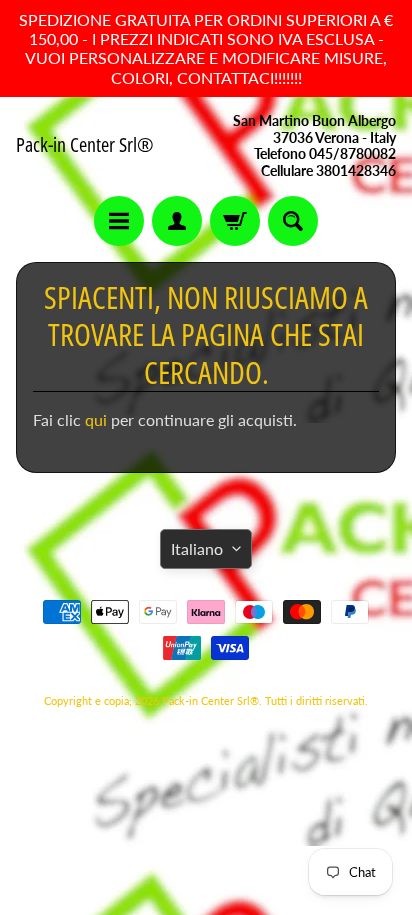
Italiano (197, 548)
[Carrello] (235, 221)
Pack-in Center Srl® (85, 145)
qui (98, 419)
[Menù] (119, 221)
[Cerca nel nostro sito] (293, 221)
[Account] (177, 221)
